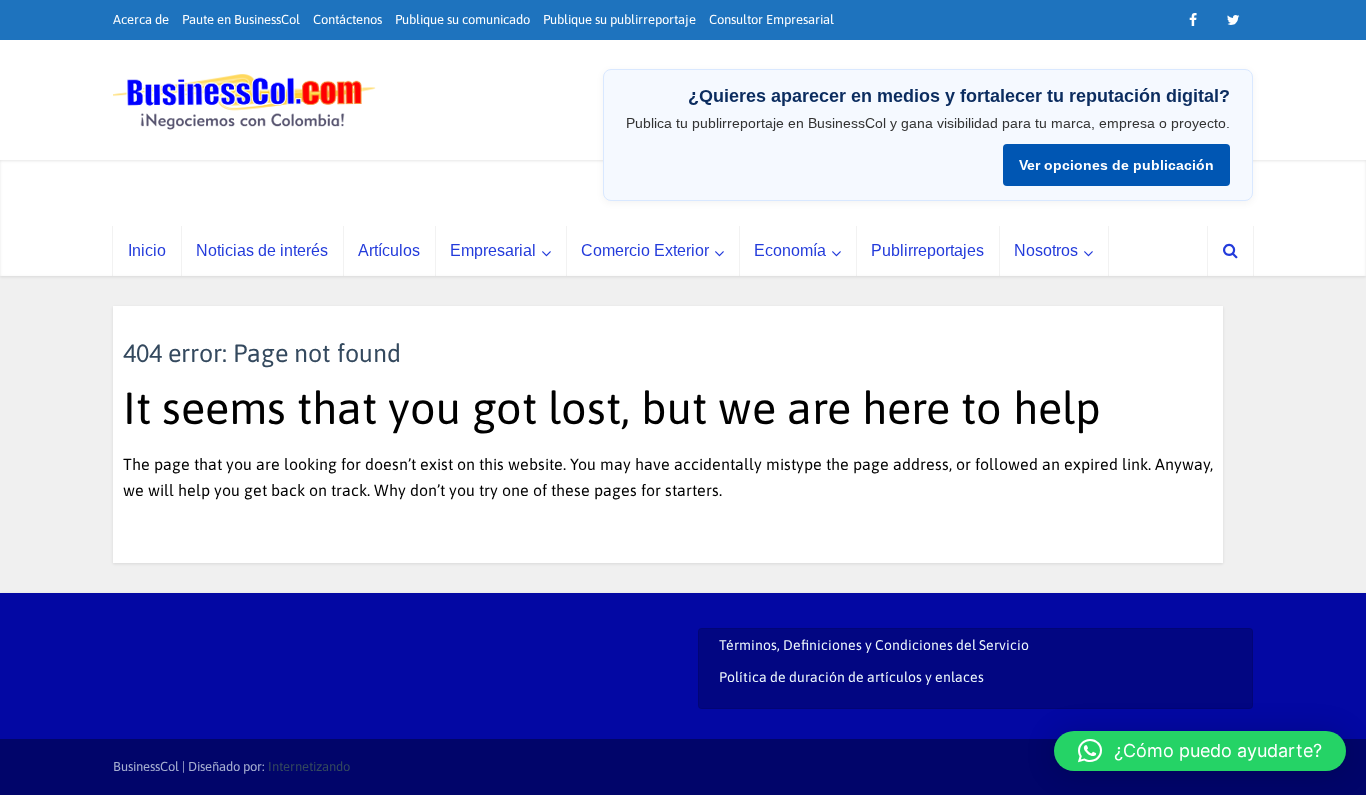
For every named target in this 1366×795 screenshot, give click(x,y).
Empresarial (493, 250)
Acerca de (141, 19)
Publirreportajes (927, 250)
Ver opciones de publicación (1116, 165)
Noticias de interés (262, 250)
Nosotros (1046, 250)
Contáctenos (347, 19)
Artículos (389, 250)
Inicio (147, 250)
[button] (1200, 751)
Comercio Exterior (645, 250)
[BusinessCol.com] (244, 102)
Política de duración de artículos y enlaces (851, 677)
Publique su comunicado (462, 19)
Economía (790, 250)
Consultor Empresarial (771, 19)
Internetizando (309, 766)
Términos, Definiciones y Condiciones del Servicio (874, 645)
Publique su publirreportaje (619, 19)
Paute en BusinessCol (241, 19)
